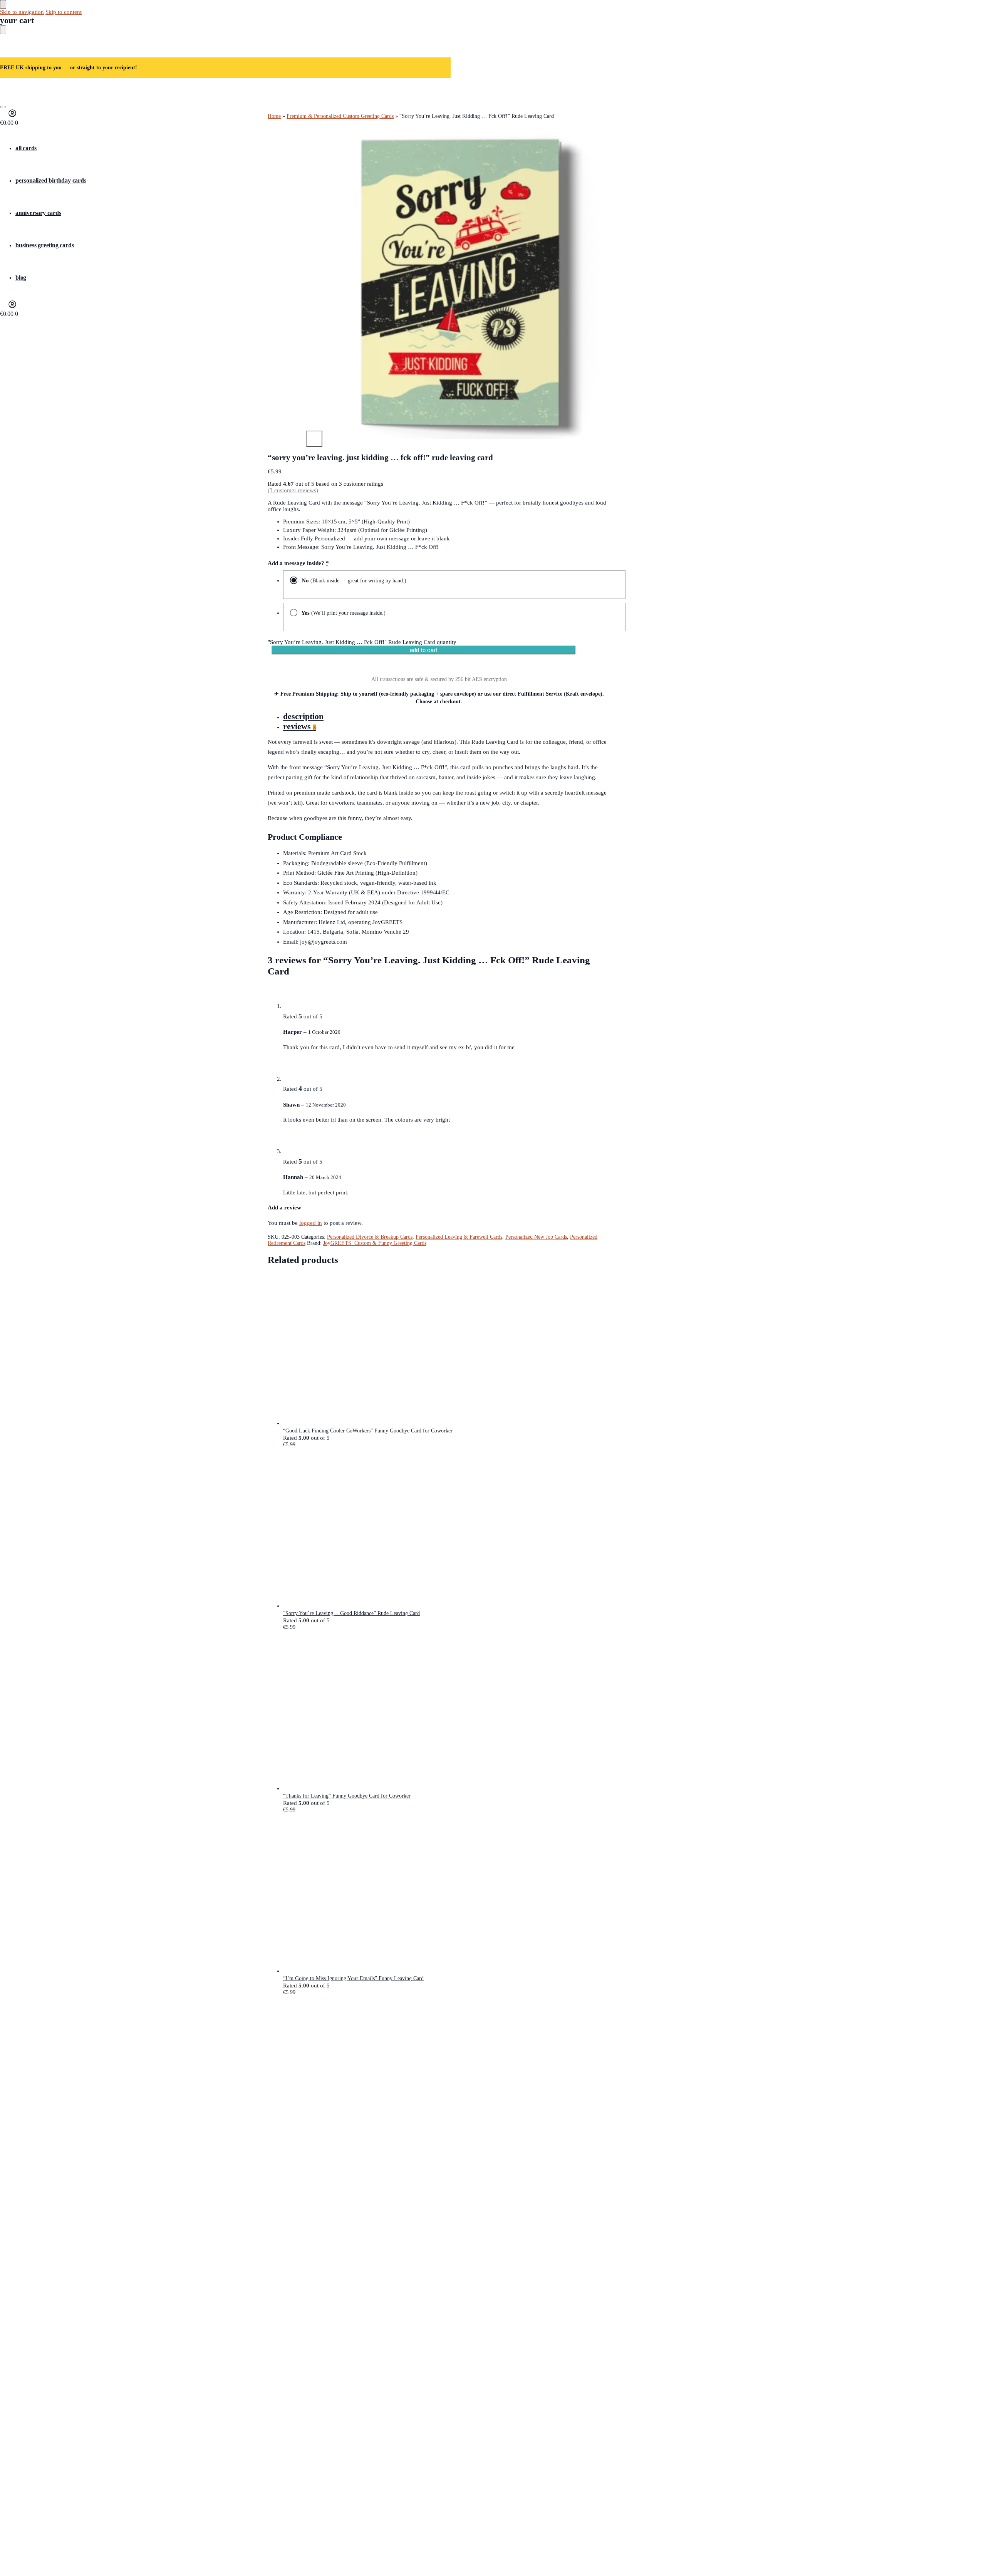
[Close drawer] (3, 30)
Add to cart (423, 650)
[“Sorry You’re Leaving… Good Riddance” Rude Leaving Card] (447, 1531)
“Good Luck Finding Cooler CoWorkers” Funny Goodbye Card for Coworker (368, 1431)
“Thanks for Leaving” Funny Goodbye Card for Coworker (347, 1796)
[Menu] (3, 107)
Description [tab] (303, 716)
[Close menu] (3, 4)
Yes (343, 613)
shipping (35, 68)
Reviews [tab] (299, 726)
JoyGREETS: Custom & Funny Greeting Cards (375, 1243)
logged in (311, 1223)
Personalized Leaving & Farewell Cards (459, 1237)
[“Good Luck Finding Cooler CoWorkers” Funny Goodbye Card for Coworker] (447, 1349)
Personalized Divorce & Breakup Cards (370, 1237)
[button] (9, 123)
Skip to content (64, 12)
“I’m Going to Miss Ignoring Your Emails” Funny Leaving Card (353, 1978)
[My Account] (12, 116)
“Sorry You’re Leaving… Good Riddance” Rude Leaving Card (351, 1613)
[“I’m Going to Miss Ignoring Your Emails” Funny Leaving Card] (447, 1897)
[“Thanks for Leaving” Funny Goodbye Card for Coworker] (447, 1714)
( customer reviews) (293, 490)
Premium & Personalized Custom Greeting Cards (340, 116)
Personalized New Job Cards (536, 1237)
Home (274, 116)
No (353, 580)
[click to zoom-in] (458, 287)
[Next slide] (314, 439)
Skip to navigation (22, 12)
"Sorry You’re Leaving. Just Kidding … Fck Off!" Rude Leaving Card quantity (362, 642)
